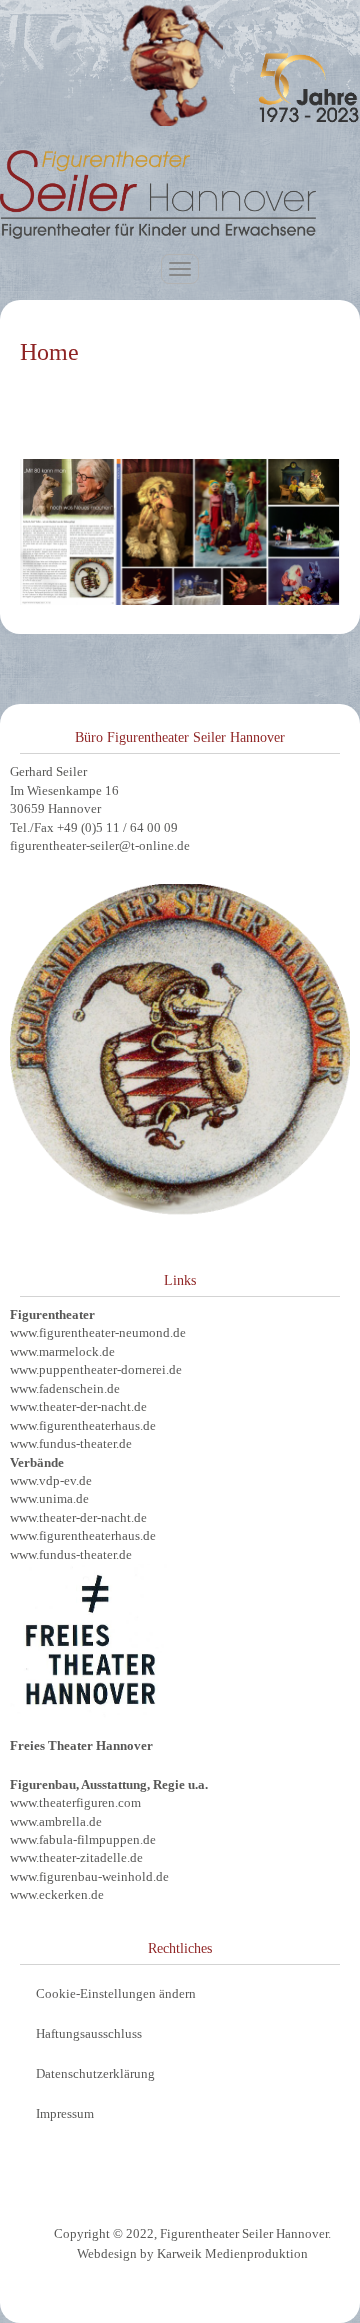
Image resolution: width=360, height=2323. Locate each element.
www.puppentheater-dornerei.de (96, 1369)
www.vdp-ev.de (51, 1480)
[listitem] (157, 513)
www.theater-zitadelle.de (76, 1857)
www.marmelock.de (62, 1351)
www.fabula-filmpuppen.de (83, 1839)
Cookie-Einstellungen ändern (116, 1993)
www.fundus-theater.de (71, 1443)
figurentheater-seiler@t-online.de (100, 845)
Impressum (65, 2113)
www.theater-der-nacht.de (78, 1406)
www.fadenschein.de (65, 1388)
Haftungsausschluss (89, 2033)
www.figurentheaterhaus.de (83, 1425)
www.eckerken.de (57, 1894)
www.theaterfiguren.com (75, 1802)
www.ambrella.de (56, 1821)
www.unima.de (49, 1498)
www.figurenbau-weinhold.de (89, 1876)
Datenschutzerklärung (95, 2073)
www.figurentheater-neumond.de (98, 1332)
